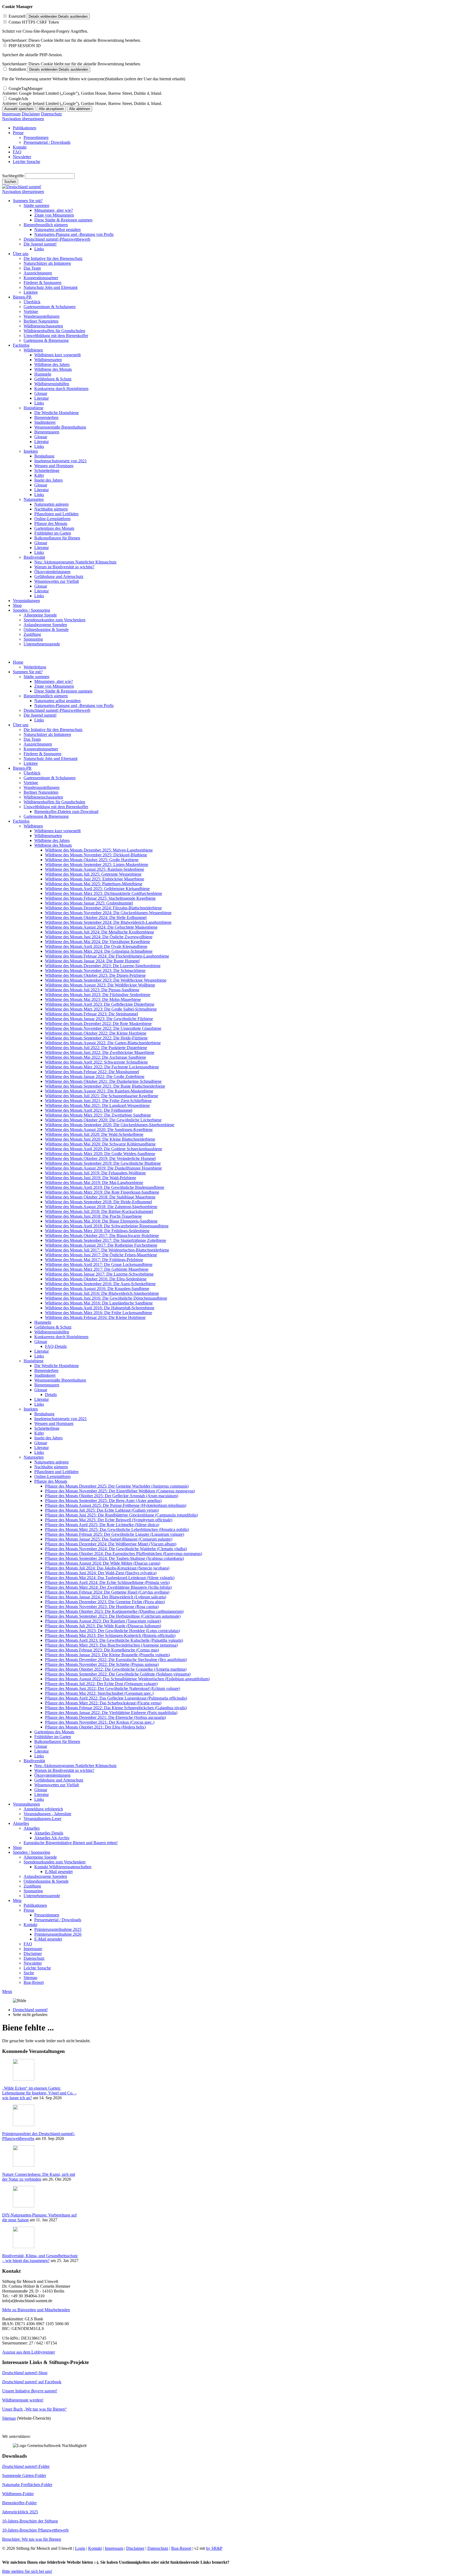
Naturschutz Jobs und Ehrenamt (51, 759)
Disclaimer (31, 114)
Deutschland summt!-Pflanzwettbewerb (57, 710)
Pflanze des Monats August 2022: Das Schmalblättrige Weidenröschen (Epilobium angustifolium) (127, 1679)
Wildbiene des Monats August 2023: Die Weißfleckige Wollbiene (100, 985)
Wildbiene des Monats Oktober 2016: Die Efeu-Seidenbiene (96, 1279)
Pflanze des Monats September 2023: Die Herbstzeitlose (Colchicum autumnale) (113, 1616)
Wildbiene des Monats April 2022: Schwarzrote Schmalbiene (96, 1062)
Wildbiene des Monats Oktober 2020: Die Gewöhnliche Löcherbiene (103, 1120)
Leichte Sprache (37, 1968)
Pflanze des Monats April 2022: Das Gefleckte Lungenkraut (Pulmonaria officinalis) (116, 1698)
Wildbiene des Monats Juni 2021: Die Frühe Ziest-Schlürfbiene (98, 1101)
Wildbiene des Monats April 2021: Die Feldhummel (89, 1110)
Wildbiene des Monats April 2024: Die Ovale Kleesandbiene (96, 946)
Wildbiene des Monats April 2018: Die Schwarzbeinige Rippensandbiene (107, 1226)
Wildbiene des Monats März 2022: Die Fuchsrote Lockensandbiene (102, 1067)
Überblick (32, 773)
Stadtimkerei (45, 1375)
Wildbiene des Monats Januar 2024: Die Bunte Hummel (92, 961)
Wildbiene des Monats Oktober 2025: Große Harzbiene (92, 860)
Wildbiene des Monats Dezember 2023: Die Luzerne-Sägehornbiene (103, 966)
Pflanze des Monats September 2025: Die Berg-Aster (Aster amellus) (103, 1501)
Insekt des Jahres (48, 1438)
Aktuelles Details (49, 1833)
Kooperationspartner (41, 749)
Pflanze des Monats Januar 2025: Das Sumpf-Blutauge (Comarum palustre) (109, 1539)
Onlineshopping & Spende (46, 1881)
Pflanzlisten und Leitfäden (56, 1472)
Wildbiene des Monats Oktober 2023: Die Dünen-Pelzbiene (95, 975)
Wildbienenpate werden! (23, 2400)
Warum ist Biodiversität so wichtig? (64, 1770)
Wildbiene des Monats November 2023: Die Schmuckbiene (95, 971)
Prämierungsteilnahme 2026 (58, 1934)
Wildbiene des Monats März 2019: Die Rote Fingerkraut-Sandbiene (102, 1192)
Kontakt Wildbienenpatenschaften (63, 1867)
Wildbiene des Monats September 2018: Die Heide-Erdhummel (98, 1202)
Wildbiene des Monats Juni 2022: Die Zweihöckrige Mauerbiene (100, 1052)
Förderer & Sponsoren (42, 754)
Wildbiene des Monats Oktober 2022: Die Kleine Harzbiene (96, 1033)
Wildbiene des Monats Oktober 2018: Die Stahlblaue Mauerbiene (100, 1197)
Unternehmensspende (42, 1896)
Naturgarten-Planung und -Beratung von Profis (74, 706)
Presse (29, 1910)
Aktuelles (21, 1823)
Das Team (32, 739)
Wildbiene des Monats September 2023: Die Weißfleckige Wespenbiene (106, 980)
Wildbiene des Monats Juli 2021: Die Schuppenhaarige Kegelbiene (102, 1096)
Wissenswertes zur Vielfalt (57, 1785)
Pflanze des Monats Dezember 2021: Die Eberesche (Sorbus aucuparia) (105, 1717)
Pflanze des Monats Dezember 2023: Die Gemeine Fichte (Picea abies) (105, 1602)
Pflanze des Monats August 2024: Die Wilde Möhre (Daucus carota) (103, 1563)
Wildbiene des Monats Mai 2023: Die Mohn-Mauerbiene (93, 999)
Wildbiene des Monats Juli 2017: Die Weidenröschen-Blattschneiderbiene (107, 1250)
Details (51, 1395)
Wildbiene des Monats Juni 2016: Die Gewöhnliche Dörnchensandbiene (106, 1298)
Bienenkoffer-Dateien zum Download (66, 812)
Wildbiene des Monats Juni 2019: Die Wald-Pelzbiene (91, 1178)
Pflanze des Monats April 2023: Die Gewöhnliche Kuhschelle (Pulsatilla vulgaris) (114, 1640)
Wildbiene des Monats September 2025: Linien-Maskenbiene (97, 865)
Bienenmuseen (47, 1385)
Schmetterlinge (47, 1428)
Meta (17, 1900)
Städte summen (36, 677)
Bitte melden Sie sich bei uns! (27, 2571)
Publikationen (35, 1905)
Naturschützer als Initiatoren (47, 734)
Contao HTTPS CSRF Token (34, 22)
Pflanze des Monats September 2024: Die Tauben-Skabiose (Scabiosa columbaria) (114, 1558)
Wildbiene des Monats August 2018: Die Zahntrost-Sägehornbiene (101, 1207)
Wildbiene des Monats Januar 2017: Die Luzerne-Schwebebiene (99, 1274)
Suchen (10, 182)
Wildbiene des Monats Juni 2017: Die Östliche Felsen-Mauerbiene (101, 1255)
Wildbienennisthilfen (52, 1332)
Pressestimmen (47, 1915)
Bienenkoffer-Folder (19, 2503)
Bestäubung (44, 1414)
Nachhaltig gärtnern (51, 1467)
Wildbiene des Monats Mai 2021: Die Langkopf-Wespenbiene (97, 1105)
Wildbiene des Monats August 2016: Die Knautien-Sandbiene (97, 1289)
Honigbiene (33, 1361)
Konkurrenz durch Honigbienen (61, 1337)
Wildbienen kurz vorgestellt (57, 831)
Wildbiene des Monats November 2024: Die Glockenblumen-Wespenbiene (108, 913)
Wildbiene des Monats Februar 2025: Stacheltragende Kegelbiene (100, 898)
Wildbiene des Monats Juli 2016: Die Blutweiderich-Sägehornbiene (102, 1293)
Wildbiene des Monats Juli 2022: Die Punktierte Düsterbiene (96, 1048)
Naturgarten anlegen (51, 1462)
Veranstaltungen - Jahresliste (47, 1814)
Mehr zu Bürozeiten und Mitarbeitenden (36, 2310)
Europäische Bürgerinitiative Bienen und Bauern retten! (71, 1843)
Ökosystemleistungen (52, 1775)
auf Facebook (32, 2382)
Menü (7, 1991)
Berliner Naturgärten (41, 792)
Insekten (31, 1409)
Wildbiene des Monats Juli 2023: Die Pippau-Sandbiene (92, 990)
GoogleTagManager (26, 88)
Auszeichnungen (38, 744)
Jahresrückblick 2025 (20, 2512)
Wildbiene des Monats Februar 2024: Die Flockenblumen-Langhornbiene (107, 956)
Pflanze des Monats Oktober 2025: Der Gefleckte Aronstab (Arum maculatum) (112, 1496)
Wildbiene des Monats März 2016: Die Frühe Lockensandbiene (99, 1313)
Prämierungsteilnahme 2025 (58, 1929)
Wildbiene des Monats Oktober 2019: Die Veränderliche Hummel (100, 1158)
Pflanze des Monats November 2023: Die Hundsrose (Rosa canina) (102, 1607)
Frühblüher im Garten (53, 1737)
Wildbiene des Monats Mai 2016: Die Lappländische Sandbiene (99, 1303)
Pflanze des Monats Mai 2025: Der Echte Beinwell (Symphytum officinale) (109, 1520)
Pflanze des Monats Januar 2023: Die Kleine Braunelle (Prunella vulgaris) (107, 1655)
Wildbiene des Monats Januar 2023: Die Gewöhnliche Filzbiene (99, 1019)
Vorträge (31, 783)
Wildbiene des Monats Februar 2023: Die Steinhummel (92, 1014)
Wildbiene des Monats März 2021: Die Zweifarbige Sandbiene (98, 1115)
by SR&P (214, 2548)
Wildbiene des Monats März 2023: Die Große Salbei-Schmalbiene (101, 1009)
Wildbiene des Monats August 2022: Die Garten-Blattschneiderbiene (103, 1043)
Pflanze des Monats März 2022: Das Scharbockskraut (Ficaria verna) (103, 1703)
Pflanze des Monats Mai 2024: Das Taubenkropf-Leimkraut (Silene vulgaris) (110, 1578)
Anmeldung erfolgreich (43, 1809)
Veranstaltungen (26, 1804)
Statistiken (17, 69)
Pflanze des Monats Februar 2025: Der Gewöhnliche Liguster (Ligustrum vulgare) (115, 1534)
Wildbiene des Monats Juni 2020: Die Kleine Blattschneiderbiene (100, 1139)
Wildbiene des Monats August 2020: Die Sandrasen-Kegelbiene (99, 1130)
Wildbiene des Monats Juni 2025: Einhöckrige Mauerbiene (95, 879)
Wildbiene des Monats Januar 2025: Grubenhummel (89, 903)
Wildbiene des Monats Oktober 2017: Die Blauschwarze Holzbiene (102, 1236)
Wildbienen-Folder (18, 2494)
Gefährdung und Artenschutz (59, 1780)
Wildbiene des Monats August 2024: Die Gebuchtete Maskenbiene (101, 927)
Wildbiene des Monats (53, 845)
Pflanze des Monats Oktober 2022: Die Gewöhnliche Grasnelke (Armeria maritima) (116, 1669)
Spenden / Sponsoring (31, 1852)
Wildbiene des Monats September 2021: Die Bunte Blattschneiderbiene (105, 1086)
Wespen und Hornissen (54, 1423)
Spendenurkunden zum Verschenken (55, 1862)
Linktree (31, 763)
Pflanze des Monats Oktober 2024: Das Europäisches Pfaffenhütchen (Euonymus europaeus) (124, 1554)
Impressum (11, 114)
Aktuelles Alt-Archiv (52, 1838)
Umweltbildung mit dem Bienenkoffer (56, 807)
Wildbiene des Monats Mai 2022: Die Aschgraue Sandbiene (96, 1057)
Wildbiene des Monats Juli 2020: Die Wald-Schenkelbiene (94, 1134)
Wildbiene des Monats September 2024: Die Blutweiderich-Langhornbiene (108, 922)
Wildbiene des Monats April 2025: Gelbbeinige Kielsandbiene (97, 889)
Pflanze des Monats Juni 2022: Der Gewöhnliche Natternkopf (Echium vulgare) (113, 1688)
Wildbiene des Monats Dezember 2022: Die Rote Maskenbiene (98, 1024)
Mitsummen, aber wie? (54, 681)
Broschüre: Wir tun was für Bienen (32, 2539)
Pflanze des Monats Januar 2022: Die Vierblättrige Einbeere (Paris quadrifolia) (111, 1713)
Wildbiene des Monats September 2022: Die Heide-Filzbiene (96, 1038)
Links (39, 720)
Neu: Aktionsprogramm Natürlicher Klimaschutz (75, 1766)
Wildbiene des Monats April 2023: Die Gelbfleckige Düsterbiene (100, 1004)
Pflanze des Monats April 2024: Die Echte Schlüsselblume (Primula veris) (107, 1582)
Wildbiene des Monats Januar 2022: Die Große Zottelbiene (95, 1077)
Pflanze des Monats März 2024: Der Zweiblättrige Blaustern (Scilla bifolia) (108, 1587)
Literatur (42, 1351)
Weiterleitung (35, 667)
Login (80, 2548)
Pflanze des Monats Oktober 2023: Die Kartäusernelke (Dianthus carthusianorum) (114, 1611)
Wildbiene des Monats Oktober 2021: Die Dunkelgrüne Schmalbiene (103, 1081)
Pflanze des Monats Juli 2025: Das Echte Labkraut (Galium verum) (102, 1510)
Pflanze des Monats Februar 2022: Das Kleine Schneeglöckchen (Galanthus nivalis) (116, 1708)
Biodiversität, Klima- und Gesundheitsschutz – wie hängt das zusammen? (40, 2258)
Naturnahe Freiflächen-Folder (27, 2485)
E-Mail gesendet (59, 1872)
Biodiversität (34, 1761)
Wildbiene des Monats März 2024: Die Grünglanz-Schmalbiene (99, 951)
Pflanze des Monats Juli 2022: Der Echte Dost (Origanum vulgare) (101, 1684)
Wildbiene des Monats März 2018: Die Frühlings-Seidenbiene (97, 1231)
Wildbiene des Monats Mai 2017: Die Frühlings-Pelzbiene (94, 1260)
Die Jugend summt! (40, 715)
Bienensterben (46, 1370)
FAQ (28, 1944)
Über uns (21, 725)
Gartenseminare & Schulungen (50, 778)
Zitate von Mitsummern (54, 686)
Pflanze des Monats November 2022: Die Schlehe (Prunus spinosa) (102, 1664)
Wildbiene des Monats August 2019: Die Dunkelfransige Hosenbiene (103, 1168)
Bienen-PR (22, 768)
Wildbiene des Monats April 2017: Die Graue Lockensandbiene (99, 1264)
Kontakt (30, 1925)
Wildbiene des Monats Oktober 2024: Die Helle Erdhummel (96, 918)
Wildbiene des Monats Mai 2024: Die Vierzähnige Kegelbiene (98, 942)
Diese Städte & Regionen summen (63, 691)
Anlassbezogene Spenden (45, 1876)
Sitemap (30, 1978)
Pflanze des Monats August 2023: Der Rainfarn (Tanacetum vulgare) (103, 1621)
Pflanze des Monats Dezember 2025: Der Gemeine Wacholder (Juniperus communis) (117, 1486)
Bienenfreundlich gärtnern (46, 696)
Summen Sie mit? (28, 672)
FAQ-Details (56, 1346)
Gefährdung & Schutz (53, 1327)
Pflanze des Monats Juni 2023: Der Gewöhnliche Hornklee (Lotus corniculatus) (112, 1631)
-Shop (25, 2373)
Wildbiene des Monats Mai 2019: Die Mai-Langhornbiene (94, 1183)
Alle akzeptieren (51, 109)
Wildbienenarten (48, 836)
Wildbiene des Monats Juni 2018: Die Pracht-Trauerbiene (93, 1216)
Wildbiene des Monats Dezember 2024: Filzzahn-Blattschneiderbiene (103, 908)
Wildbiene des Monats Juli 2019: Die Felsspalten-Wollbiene (95, 1173)
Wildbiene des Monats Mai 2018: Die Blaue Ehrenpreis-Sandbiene (101, 1221)
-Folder (26, 2466)
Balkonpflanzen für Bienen (57, 1741)
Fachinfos (21, 821)
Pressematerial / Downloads (58, 1920)
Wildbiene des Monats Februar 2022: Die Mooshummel (92, 1072)
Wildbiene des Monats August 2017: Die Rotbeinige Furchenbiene (101, 1245)
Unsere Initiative (30, 2391)
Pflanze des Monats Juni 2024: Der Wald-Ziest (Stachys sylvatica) (101, 1573)
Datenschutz (51, 114)
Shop (17, 1847)
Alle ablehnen (80, 109)
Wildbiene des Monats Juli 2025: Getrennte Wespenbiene (93, 874)
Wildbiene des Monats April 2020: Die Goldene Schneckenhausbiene (104, 1149)
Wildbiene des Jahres (52, 840)
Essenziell (17, 16)
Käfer (39, 1433)
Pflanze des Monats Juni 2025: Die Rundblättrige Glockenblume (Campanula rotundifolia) (121, 1515)
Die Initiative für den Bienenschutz (53, 730)
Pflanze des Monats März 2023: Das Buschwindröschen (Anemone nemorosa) (111, 1645)
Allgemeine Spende (40, 1857)
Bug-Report (34, 1982)
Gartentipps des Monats (54, 1732)
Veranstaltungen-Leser (42, 1819)
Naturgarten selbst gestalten (57, 701)
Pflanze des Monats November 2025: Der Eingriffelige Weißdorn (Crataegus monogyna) (120, 1491)
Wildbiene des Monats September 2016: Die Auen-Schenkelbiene (100, 1284)
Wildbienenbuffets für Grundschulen (54, 802)
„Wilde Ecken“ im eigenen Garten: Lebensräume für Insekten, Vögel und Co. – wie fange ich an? (39, 2093)
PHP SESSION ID (25, 46)
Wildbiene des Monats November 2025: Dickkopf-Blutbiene (96, 855)
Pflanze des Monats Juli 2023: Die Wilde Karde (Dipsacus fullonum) (103, 1626)
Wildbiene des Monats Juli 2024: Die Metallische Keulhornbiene (100, 932)
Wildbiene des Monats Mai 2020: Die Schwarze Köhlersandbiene (100, 1144)
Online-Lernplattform (52, 1476)
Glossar (41, 1342)
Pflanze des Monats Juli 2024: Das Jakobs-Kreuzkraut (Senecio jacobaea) (107, 1568)
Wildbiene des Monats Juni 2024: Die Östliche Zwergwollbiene (99, 937)
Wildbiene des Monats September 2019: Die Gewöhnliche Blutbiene (103, 1163)
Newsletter (33, 1963)
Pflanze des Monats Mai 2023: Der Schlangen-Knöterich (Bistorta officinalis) (110, 1635)
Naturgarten (34, 1457)
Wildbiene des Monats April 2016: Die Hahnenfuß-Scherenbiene (100, 1308)
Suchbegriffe (13, 176)
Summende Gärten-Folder (24, 2475)
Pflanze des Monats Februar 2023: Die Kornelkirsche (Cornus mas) (102, 1650)
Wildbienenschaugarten (43, 797)
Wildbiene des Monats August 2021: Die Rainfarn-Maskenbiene (99, 1091)
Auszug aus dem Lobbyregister (29, 2352)
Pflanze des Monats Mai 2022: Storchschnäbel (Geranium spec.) (99, 1693)
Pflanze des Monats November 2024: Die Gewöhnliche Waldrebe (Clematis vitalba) (116, 1549)
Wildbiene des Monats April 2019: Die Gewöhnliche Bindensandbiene (105, 1187)
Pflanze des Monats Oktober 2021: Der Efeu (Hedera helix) (95, 1727)
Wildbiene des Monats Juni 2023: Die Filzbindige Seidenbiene (98, 995)
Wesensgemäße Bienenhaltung (60, 1380)
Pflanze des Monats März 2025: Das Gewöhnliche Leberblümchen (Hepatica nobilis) (117, 1529)
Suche (29, 1973)
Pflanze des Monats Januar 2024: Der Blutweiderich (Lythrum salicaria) (106, 1597)
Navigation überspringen (23, 119)
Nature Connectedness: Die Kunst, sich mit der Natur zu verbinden (39, 2177)
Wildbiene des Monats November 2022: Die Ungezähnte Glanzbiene (103, 1028)
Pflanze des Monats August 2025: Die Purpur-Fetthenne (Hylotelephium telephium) (116, 1505)
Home (18, 662)
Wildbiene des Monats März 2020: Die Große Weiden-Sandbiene (100, 1154)
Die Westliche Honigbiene (57, 1366)
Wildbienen (33, 826)
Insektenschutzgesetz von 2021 (61, 1419)
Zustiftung (32, 1886)
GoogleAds (18, 99)
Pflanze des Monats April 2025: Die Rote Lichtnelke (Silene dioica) (102, 1525)
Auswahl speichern (19, 109)
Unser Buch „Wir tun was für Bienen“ (34, 2409)
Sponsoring (33, 1891)
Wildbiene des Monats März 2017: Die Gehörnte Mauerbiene (97, 1269)
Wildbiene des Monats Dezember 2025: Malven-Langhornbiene (99, 850)
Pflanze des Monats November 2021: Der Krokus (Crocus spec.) (100, 1722)
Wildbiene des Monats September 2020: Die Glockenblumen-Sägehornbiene (110, 1125)
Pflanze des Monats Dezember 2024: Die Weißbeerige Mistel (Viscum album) (111, 1544)
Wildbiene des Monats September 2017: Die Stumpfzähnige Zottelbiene (106, 1240)
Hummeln (43, 1322)
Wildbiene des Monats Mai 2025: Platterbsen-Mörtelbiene (94, 884)
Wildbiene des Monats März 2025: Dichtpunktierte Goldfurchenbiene (104, 893)
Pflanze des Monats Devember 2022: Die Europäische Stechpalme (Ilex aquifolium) (116, 1660)
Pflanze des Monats (51, 1481)
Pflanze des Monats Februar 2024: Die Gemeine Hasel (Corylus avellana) (107, 1592)
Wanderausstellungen (42, 787)
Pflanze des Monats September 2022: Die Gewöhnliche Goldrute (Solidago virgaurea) (118, 1674)
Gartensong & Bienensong (46, 816)
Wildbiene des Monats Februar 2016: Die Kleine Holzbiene (95, 1317)
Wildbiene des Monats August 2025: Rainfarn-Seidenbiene (95, 869)
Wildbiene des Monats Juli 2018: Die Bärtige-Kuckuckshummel (99, 1211)
